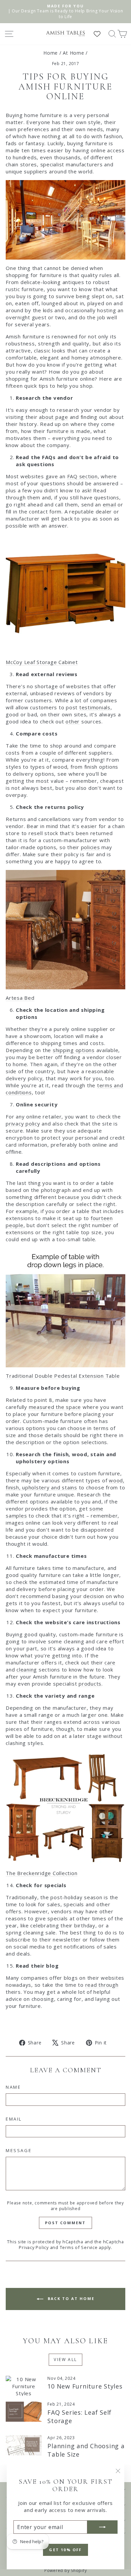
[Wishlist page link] (100, 34)
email (110, 504)
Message (19, 2150)
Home (51, 53)
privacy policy (23, 1123)
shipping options (74, 1050)
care (110, 1662)
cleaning (27, 1669)
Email (14, 2119)
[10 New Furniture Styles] (24, 2386)
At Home (73, 53)
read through (102, 1985)
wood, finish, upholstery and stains (65, 1484)
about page (54, 417)
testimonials (95, 707)
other (73, 721)
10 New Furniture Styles (85, 2386)
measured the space (55, 1407)
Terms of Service (79, 2247)
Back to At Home (70, 2298)
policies (91, 847)
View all (65, 2360)
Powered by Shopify (66, 2570)
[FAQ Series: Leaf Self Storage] (24, 2412)
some (96, 1509)
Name (13, 2087)
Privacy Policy (34, 2247)
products (90, 1684)
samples (16, 1516)
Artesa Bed (20, 998)
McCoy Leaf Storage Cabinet (42, 662)
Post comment (65, 2223)
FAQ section (82, 476)
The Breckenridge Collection (41, 1873)
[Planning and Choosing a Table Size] (24, 2445)
